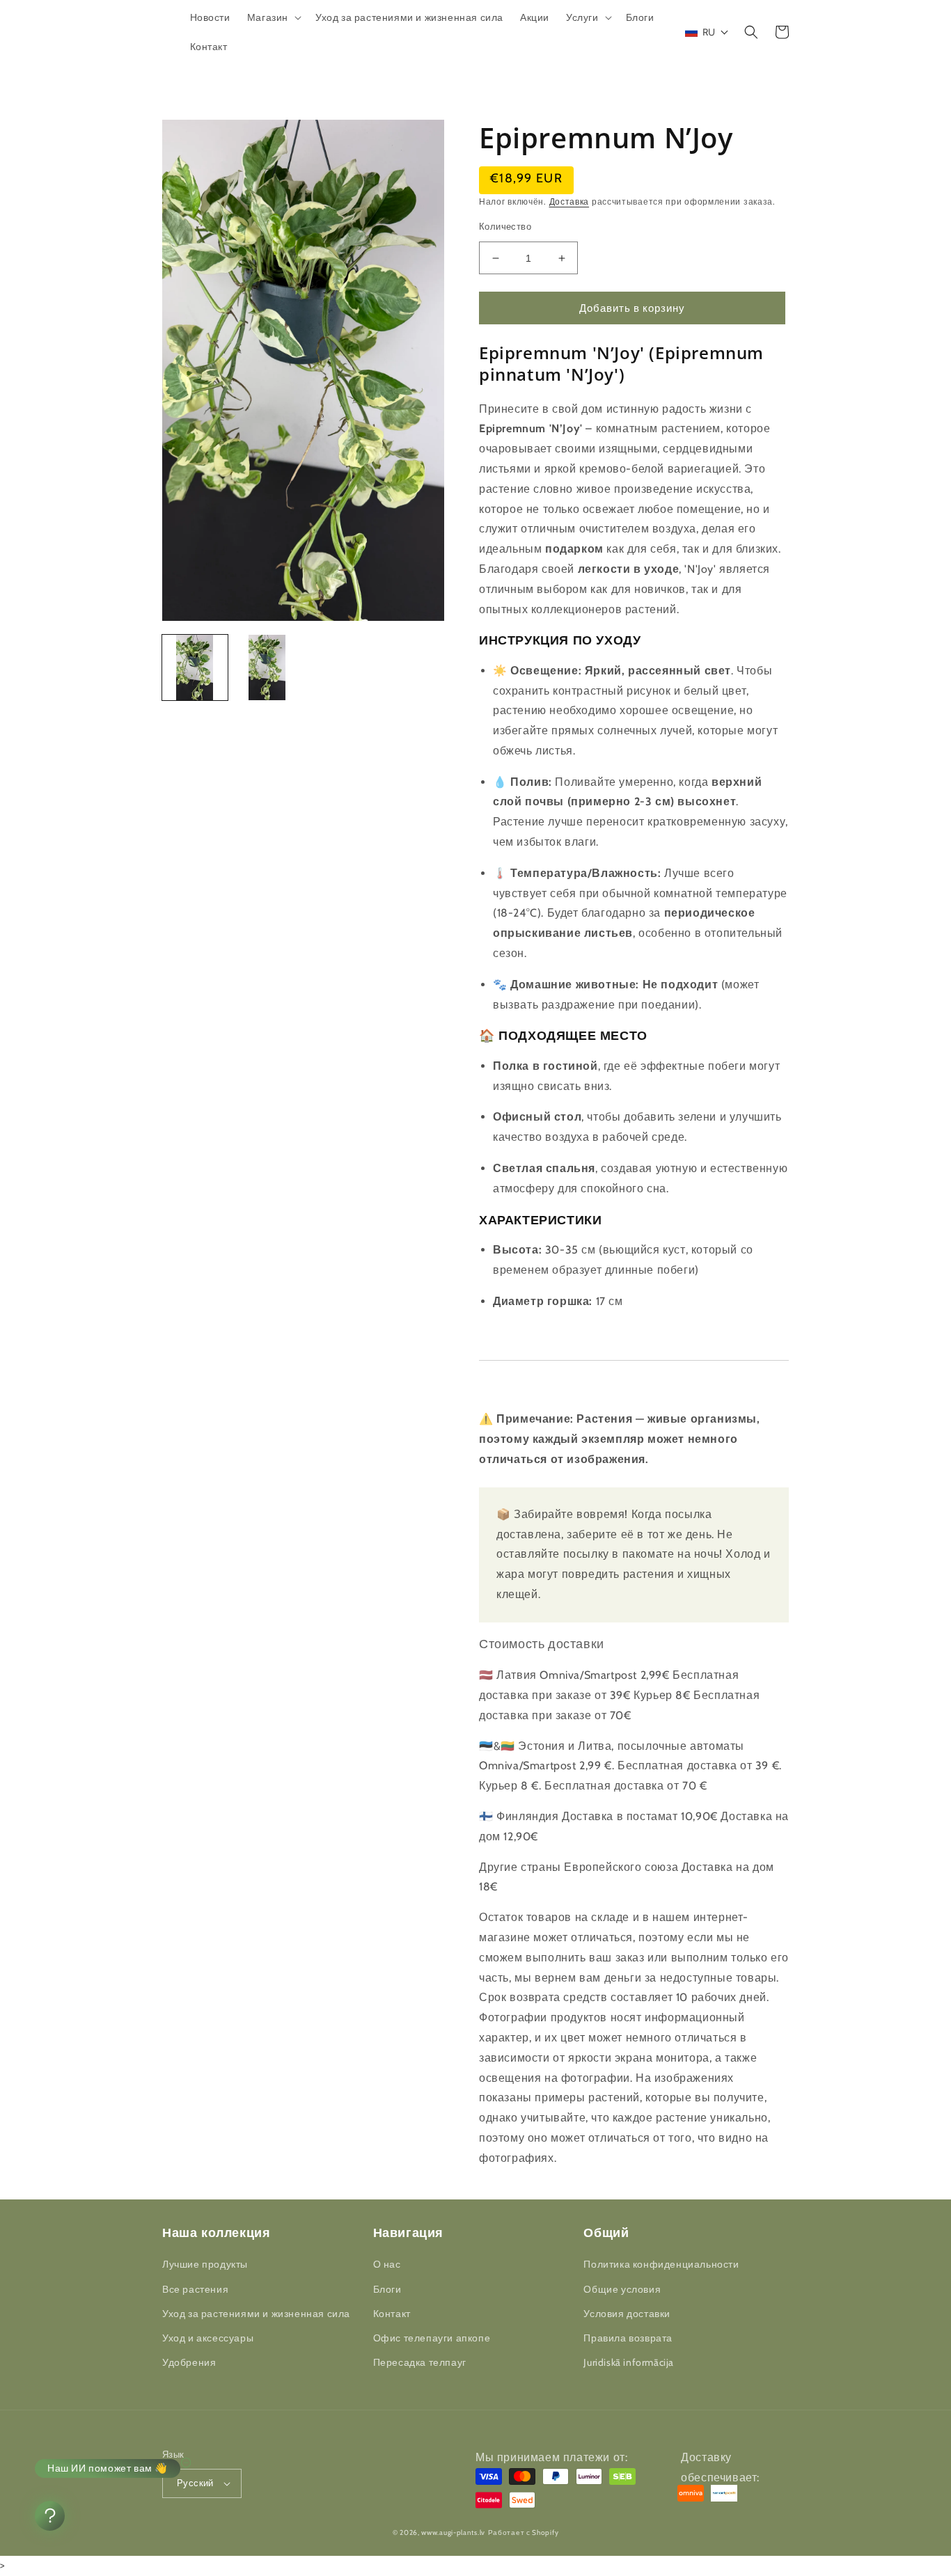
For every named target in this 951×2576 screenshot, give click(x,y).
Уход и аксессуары (208, 2338)
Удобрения (189, 2362)
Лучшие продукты (205, 2264)
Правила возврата (628, 2338)
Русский (195, 2483)
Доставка (569, 202)
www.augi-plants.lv (453, 2532)
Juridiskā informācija (629, 2362)
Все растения (195, 2289)
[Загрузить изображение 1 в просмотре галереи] (195, 667)
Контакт (392, 2314)
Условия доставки (627, 2314)
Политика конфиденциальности (661, 2264)
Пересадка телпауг (420, 2362)
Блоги (387, 2289)
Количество (505, 226)
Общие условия (622, 2289)
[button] (273, 17)
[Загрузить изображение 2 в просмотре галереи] (267, 667)
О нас (387, 2264)
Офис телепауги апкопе (432, 2338)
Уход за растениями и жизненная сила (256, 2314)
